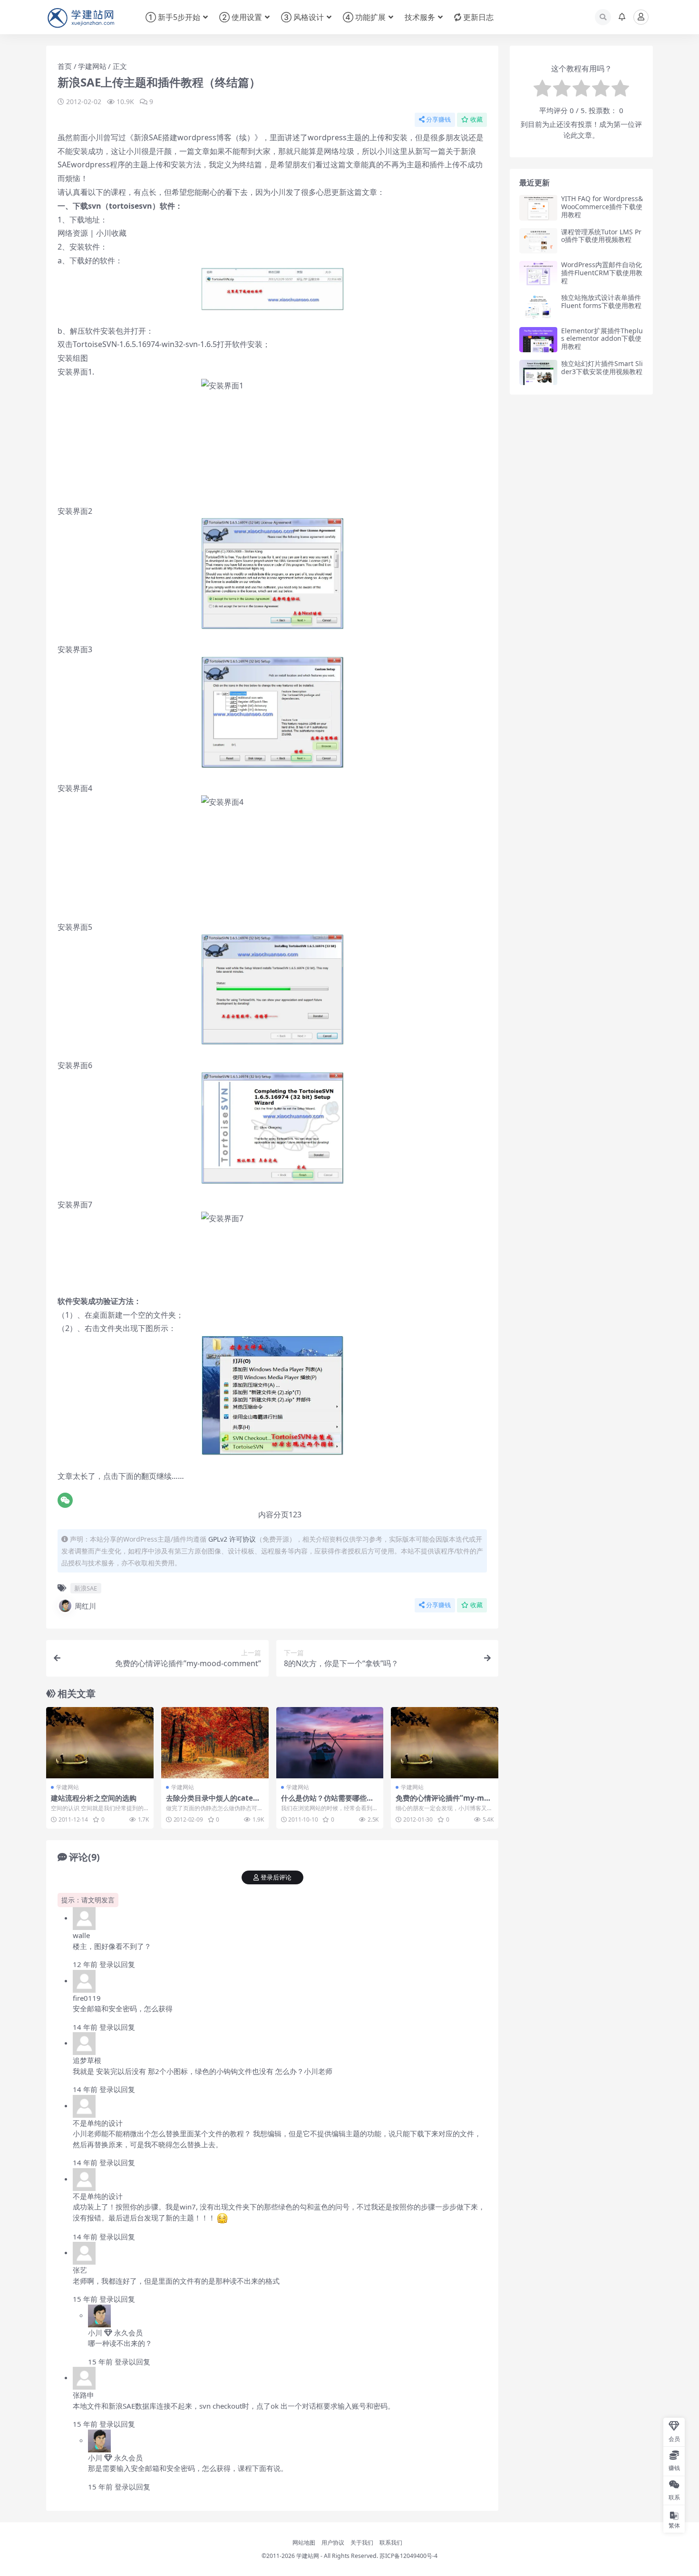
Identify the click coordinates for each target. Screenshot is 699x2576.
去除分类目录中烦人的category (214, 1802)
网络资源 (73, 233)
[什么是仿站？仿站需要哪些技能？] (330, 1743)
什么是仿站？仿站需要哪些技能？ (327, 1802)
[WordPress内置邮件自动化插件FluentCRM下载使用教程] (538, 274)
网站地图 (304, 2542)
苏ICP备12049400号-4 (408, 2556)
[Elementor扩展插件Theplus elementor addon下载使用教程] (538, 340)
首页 (65, 66)
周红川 (85, 1606)
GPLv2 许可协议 (232, 1539)
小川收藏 (111, 233)
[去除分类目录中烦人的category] (215, 1743)
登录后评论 (276, 1877)
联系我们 (391, 2542)
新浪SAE (86, 1588)
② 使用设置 (241, 17)
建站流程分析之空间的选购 (94, 1798)
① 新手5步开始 (173, 17)
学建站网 (308, 2556)
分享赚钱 (438, 120)
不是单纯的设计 (98, 2123)
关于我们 (362, 2542)
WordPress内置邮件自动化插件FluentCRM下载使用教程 (602, 273)
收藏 (476, 120)
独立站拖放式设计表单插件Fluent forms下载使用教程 (601, 301)
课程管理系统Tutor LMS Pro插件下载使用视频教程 (601, 236)
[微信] (65, 1500)
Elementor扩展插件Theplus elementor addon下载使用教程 (602, 339)
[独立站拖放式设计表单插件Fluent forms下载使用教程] (538, 306)
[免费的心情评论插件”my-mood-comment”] (445, 1743)
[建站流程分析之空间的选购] (100, 1743)
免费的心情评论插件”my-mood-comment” (444, 1802)
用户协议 (333, 2542)
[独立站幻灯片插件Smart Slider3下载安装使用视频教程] (538, 372)
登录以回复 (117, 1964)
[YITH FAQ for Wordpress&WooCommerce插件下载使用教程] (538, 207)
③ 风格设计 (302, 17)
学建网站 (92, 66)
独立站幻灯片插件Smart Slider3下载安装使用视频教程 (602, 367)
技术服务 (420, 17)
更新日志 (478, 17)
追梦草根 (87, 2060)
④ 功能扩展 (364, 17)
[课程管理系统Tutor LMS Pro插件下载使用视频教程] (538, 241)
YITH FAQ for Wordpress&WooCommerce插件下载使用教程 (602, 207)
